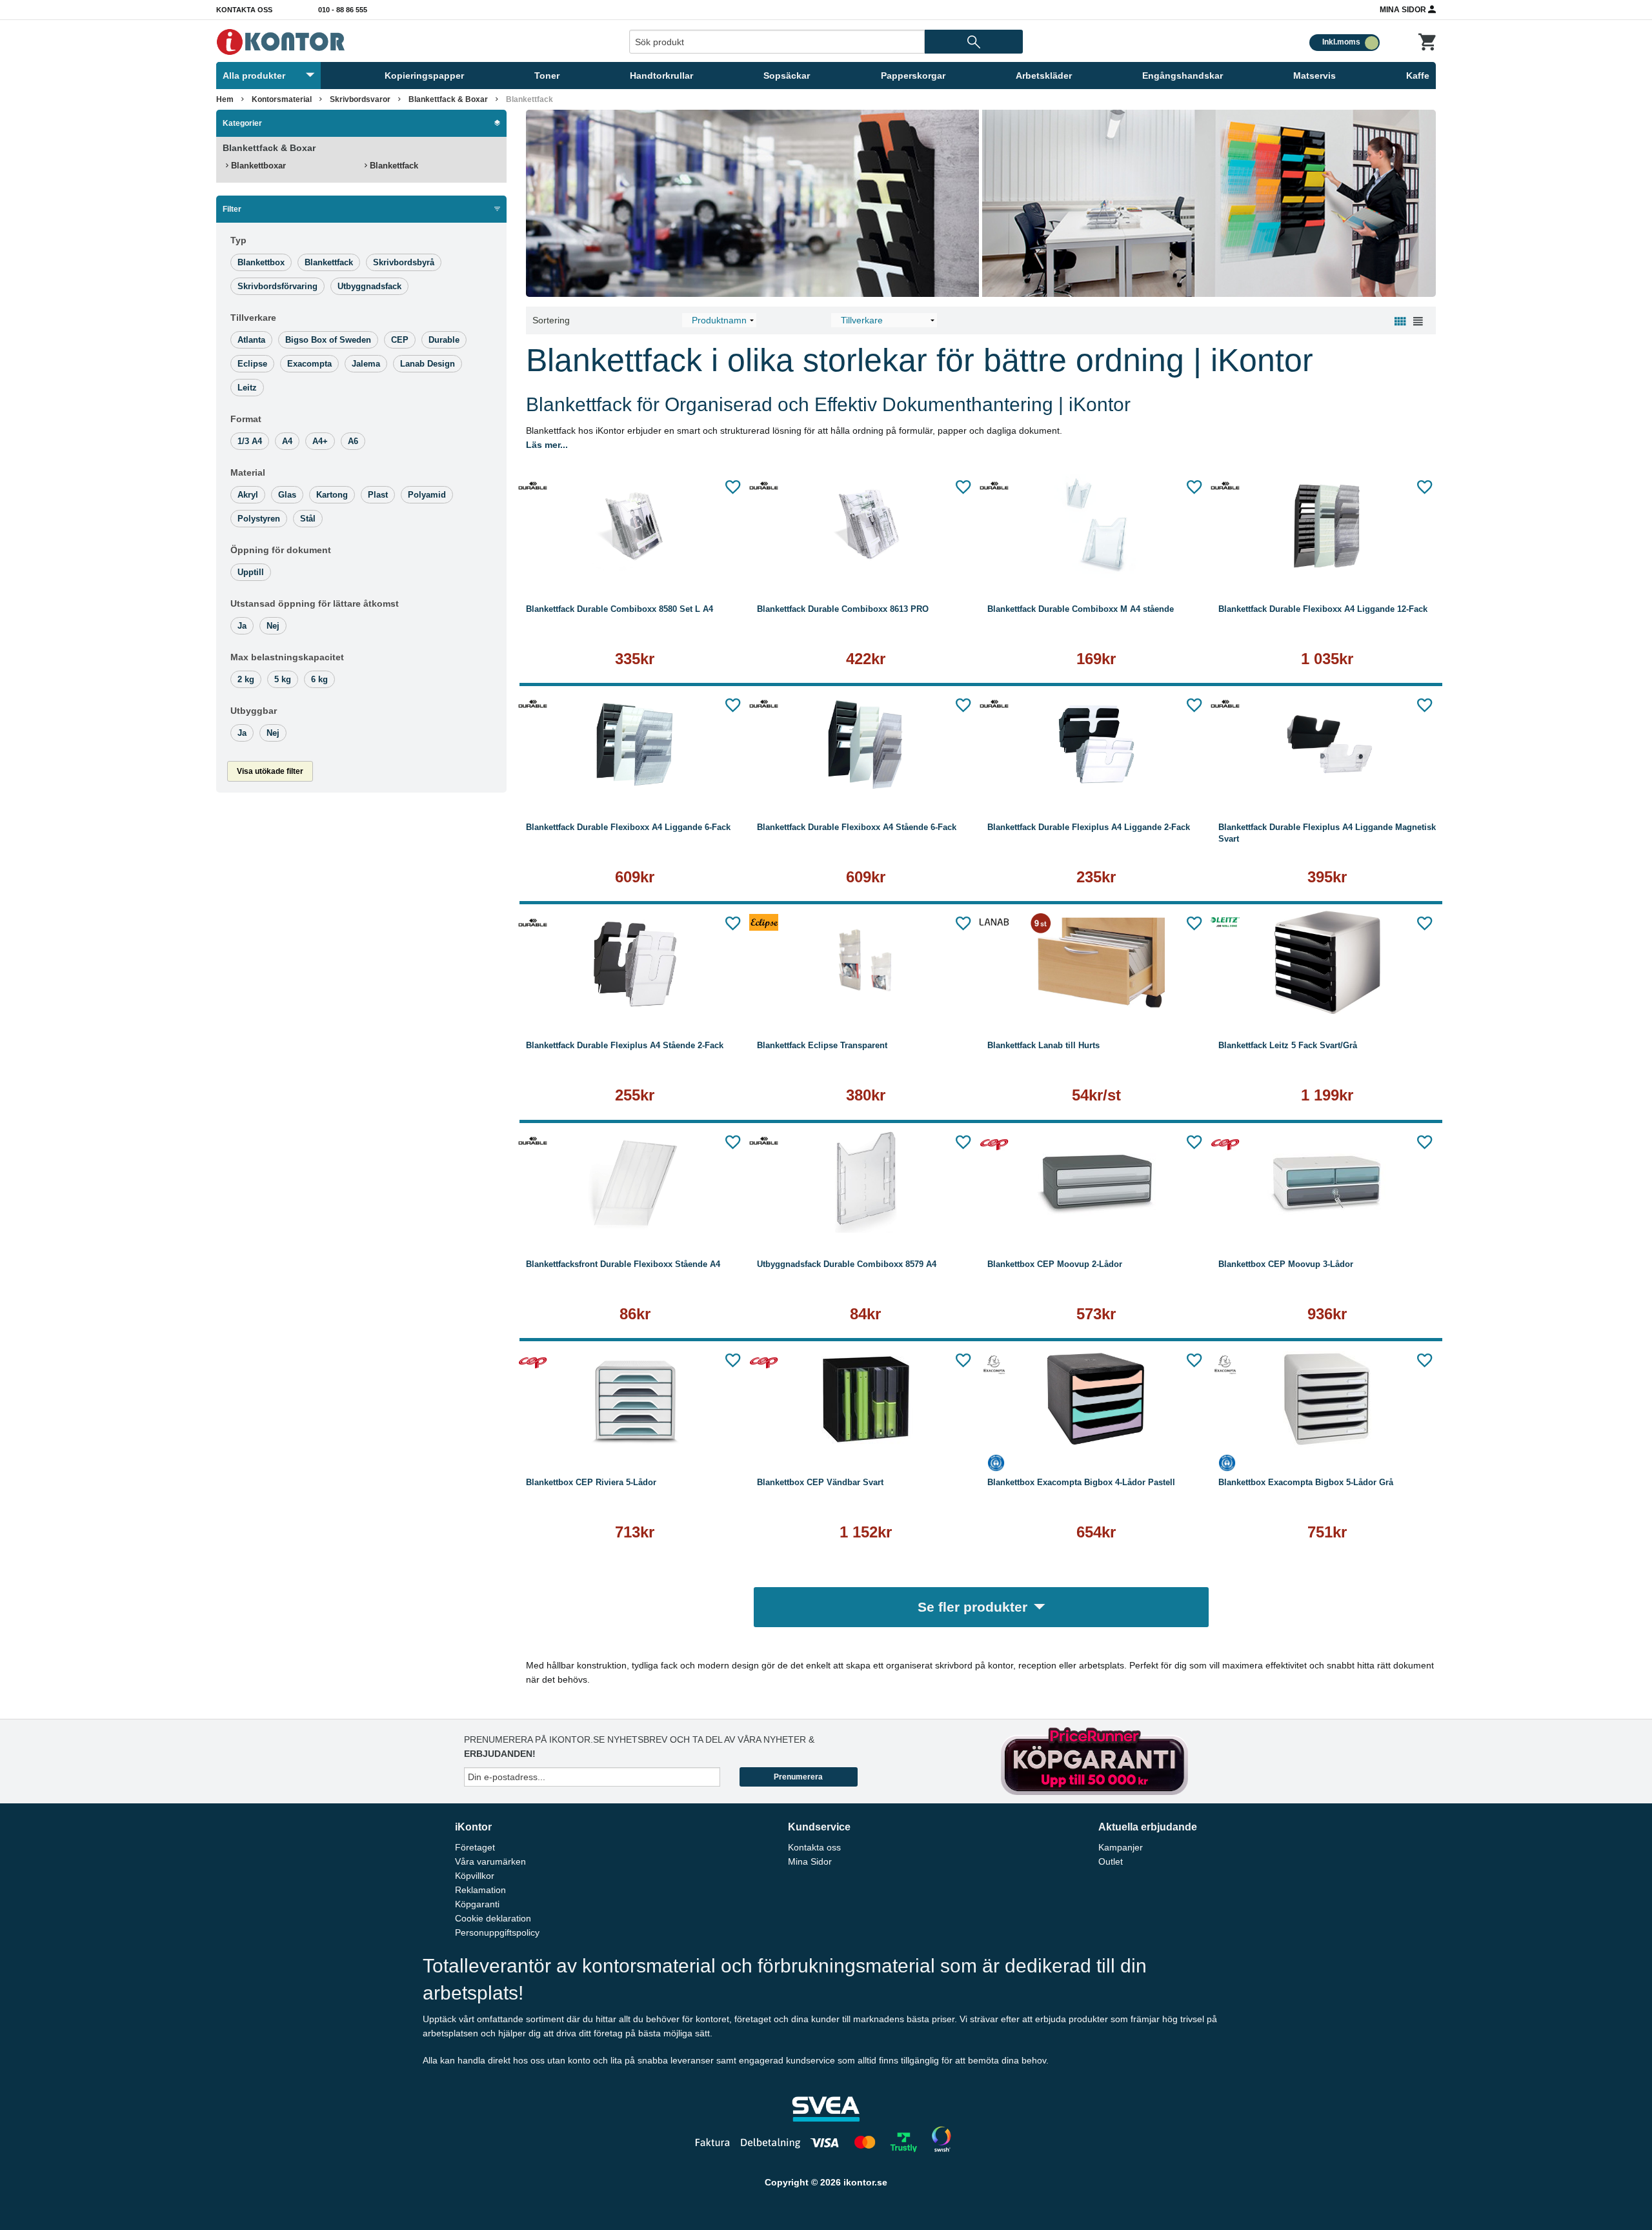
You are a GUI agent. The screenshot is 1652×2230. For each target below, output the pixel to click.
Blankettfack (393, 166)
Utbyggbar (254, 711)
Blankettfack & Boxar (448, 99)
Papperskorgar (913, 76)
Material (248, 472)
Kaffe (1418, 76)
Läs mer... (547, 445)
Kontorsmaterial (282, 99)
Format (246, 419)
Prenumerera (798, 1777)
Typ (238, 240)
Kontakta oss (244, 10)
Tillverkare (253, 318)
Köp (577, 561)
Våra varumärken (490, 1861)
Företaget (475, 1847)
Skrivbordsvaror (360, 99)
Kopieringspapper (424, 76)
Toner (547, 76)
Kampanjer (1121, 1847)
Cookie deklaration (493, 1918)
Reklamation (480, 1890)
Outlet (1111, 1861)
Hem (225, 99)
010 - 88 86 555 (343, 10)
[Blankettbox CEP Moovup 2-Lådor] (1096, 1181)
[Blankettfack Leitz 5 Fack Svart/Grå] (1327, 962)
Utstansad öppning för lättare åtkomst (315, 603)
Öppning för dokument (281, 550)
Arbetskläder (1044, 76)
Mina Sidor (1404, 10)
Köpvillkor (475, 1876)
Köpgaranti (477, 1904)
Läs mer (696, 561)
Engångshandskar (1183, 76)
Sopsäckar (787, 76)
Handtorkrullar (661, 76)
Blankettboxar (257, 166)
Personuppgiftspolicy (497, 1932)
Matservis (1315, 76)
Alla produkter (254, 76)
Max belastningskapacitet (287, 657)
